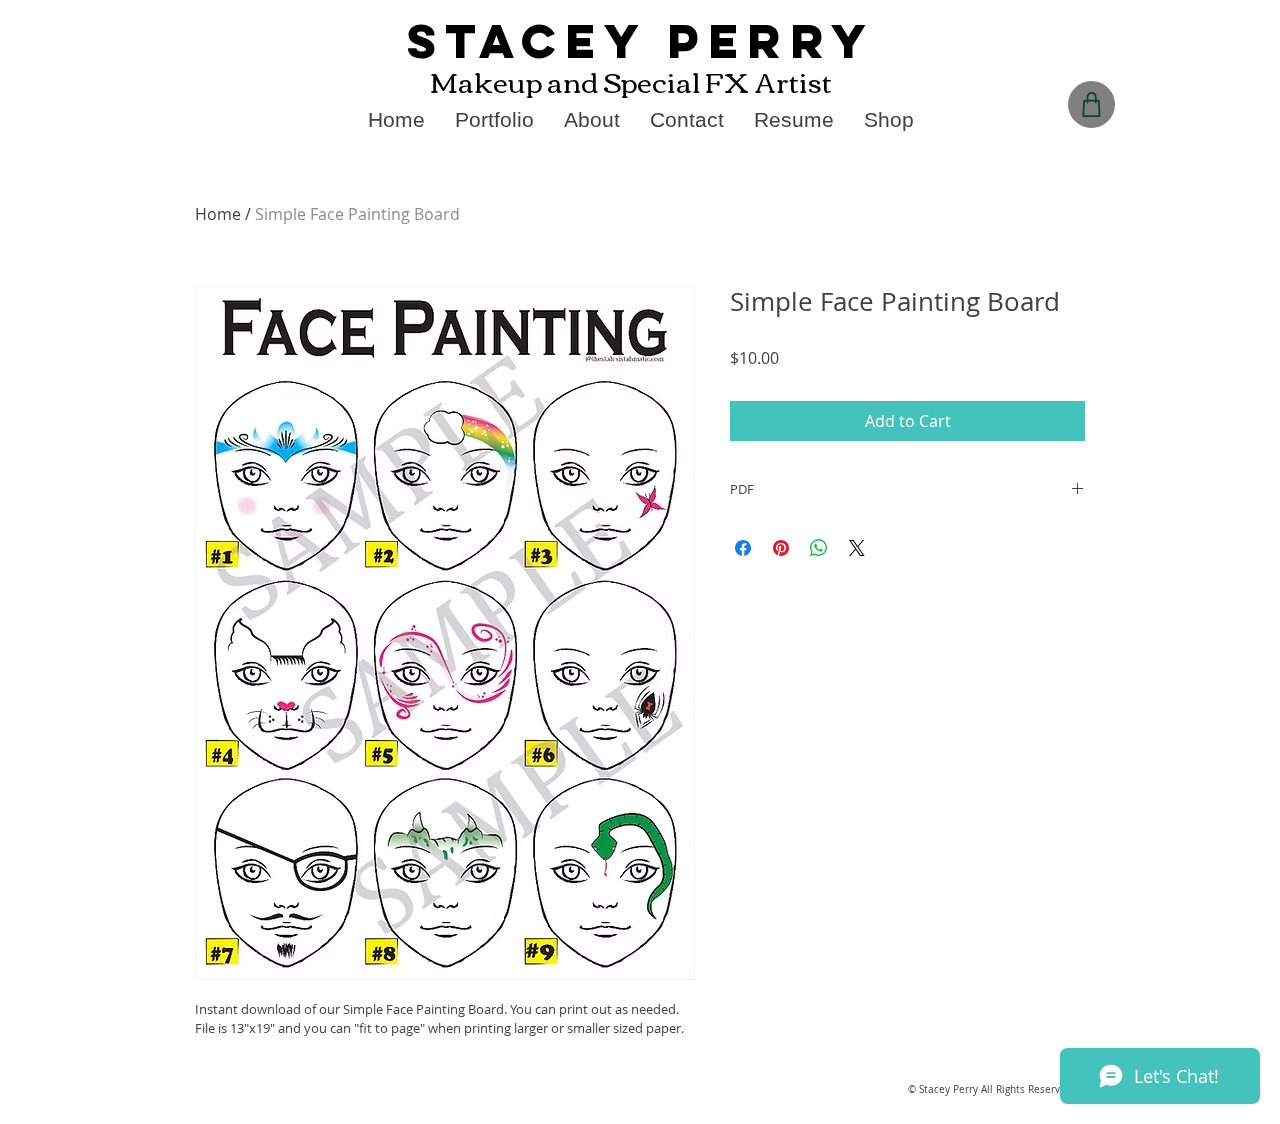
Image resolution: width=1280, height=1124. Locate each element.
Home (218, 214)
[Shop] (1091, 104)
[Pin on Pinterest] (781, 548)
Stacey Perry (641, 41)
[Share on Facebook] (743, 548)
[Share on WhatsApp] (819, 548)
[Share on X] (857, 548)
